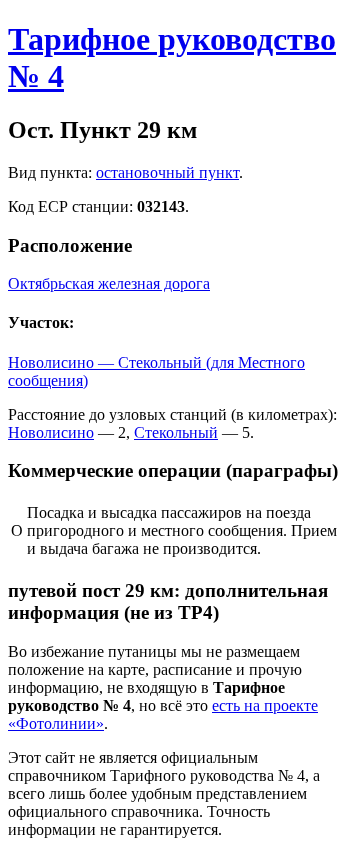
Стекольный (176, 432)
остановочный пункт (167, 172)
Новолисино (51, 432)
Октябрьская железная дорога (109, 283)
